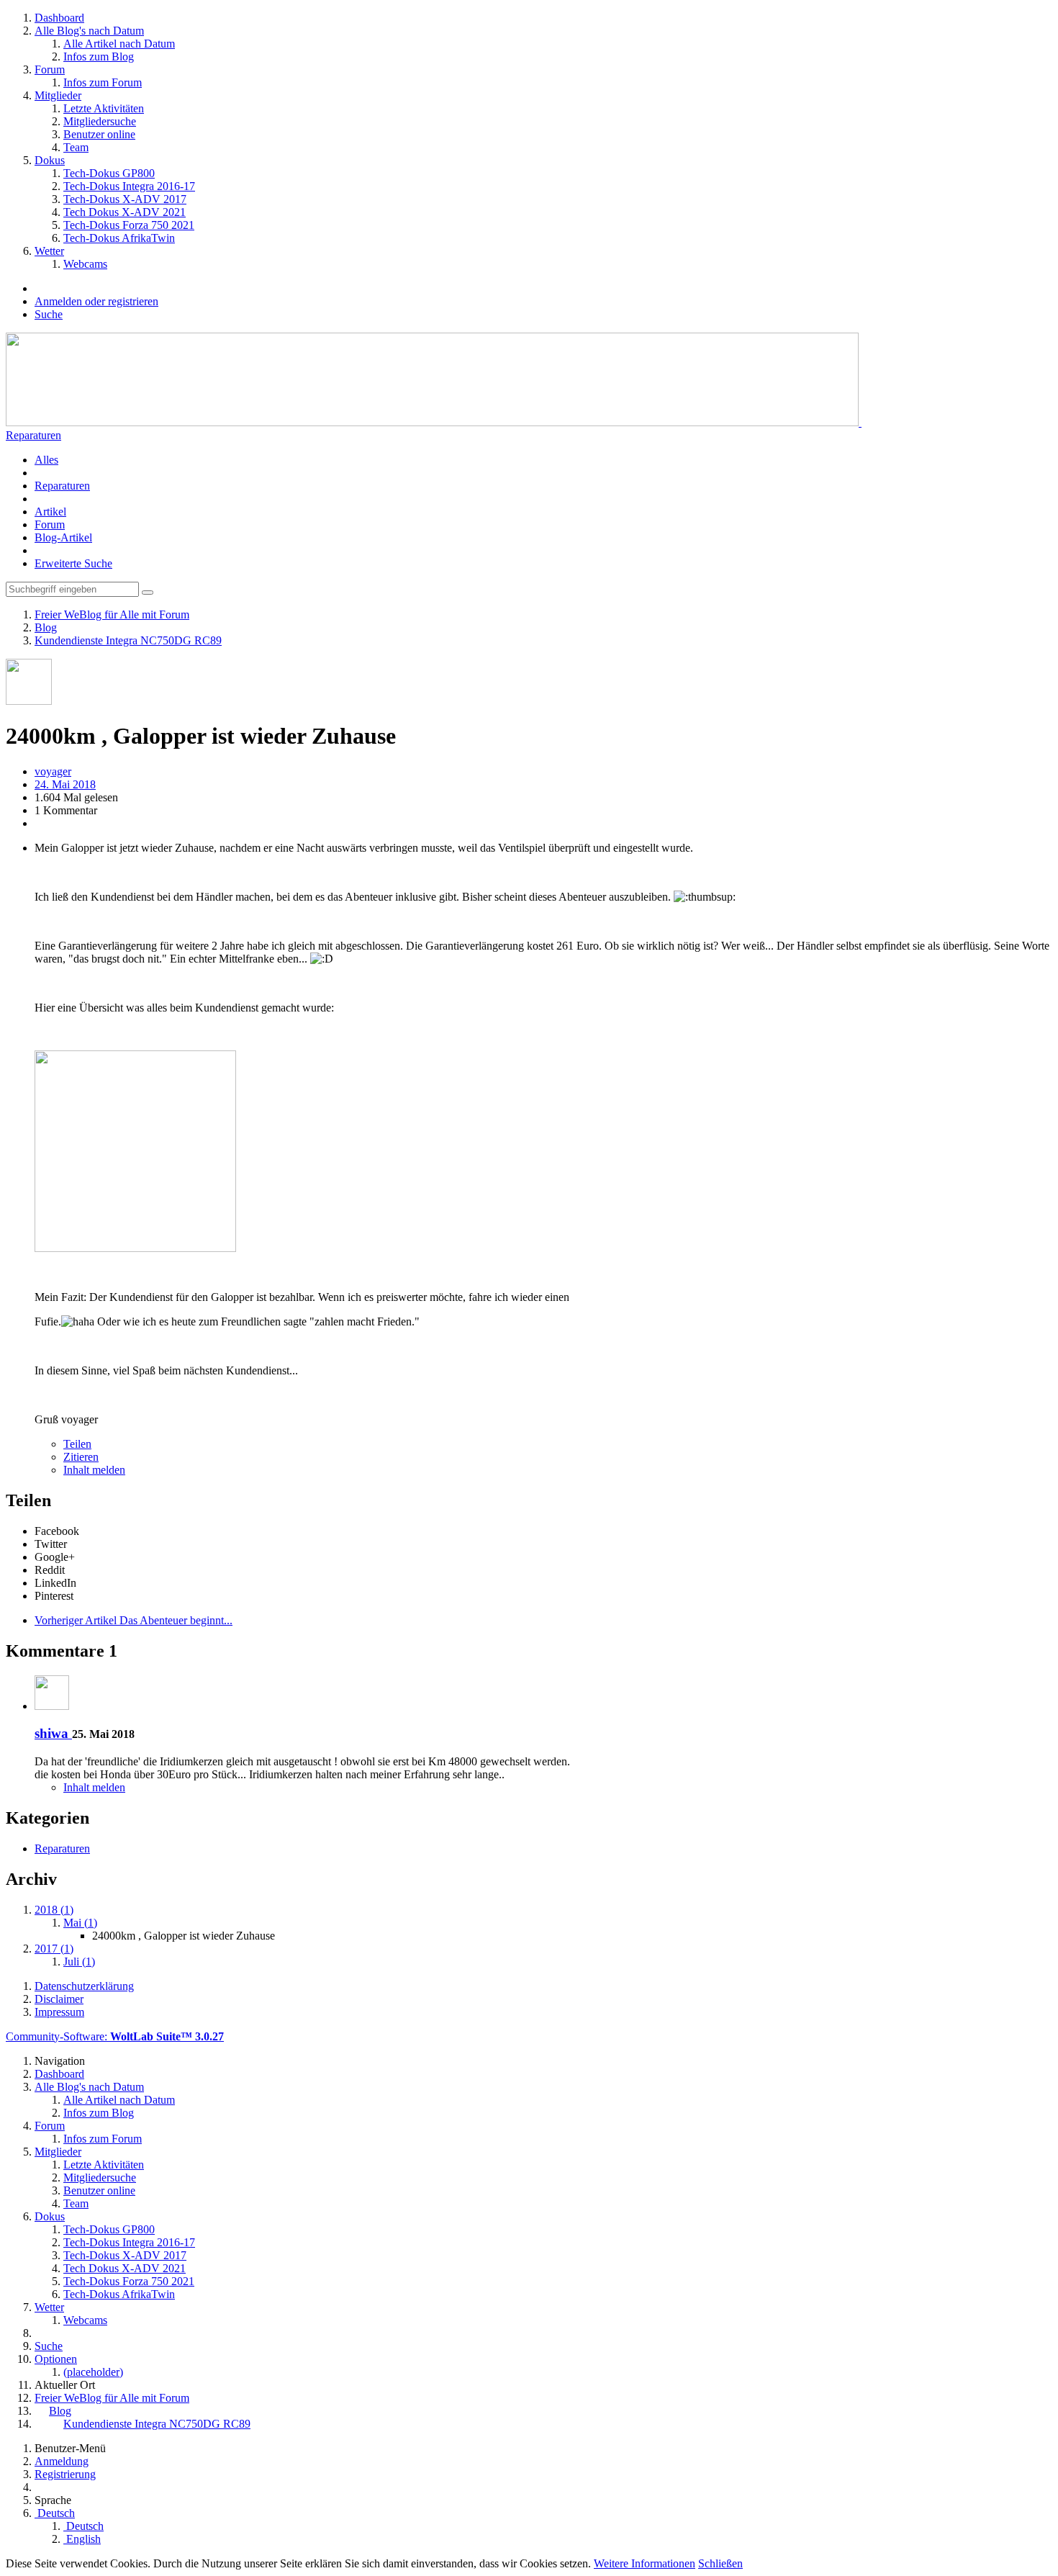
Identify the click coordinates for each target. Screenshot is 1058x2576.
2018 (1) (54, 1910)
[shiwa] (52, 1706)
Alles (46, 460)
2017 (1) (54, 1949)
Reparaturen (33, 435)
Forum (50, 524)
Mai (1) (80, 1923)
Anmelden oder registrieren (96, 301)
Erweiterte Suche (73, 563)
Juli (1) (79, 1962)
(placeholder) (93, 2372)
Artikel (50, 512)
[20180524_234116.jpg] (135, 1248)
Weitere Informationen (645, 2563)
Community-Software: (115, 2036)
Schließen (720, 2563)
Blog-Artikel (63, 537)
